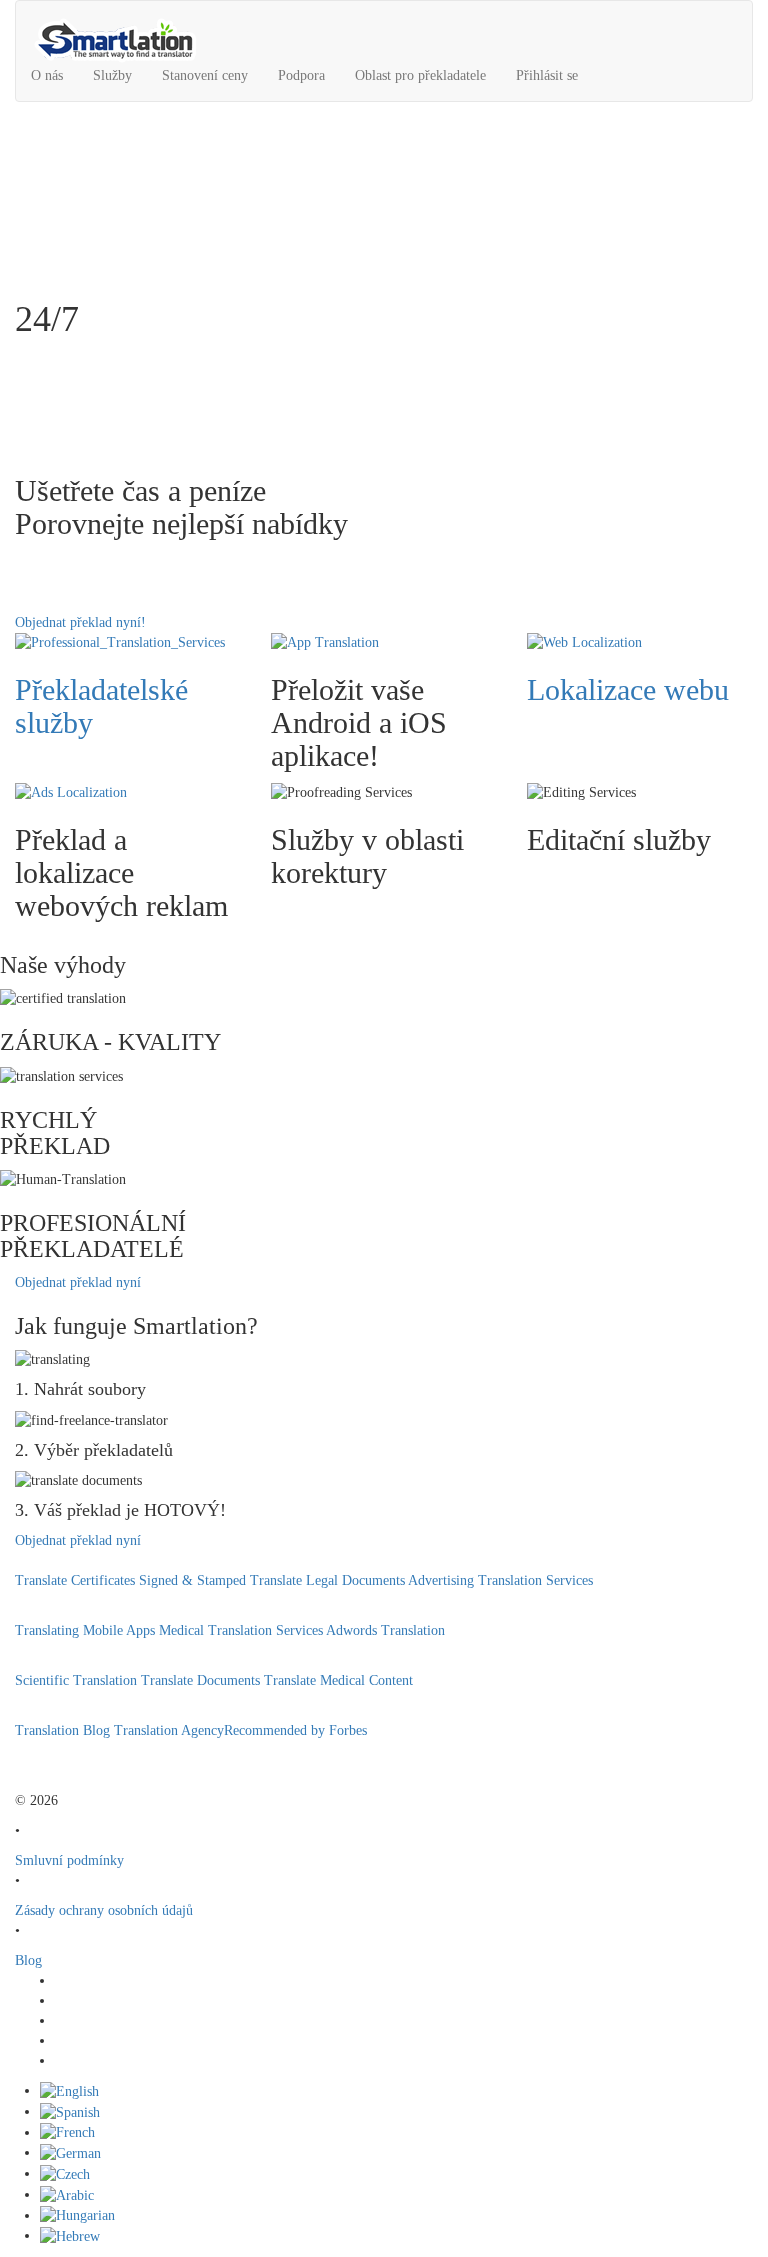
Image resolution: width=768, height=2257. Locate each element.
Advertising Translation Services (500, 1580)
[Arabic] (67, 2194)
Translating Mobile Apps (85, 1630)
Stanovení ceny (205, 75)
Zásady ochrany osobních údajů (104, 1910)
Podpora (301, 75)
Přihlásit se (547, 75)
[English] (69, 2090)
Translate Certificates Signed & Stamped (130, 1580)
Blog (28, 1960)
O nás (47, 75)
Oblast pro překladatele (420, 75)
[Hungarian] (77, 2215)
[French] (67, 2132)
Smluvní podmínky (69, 1860)
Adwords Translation (385, 1630)
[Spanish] (70, 2111)
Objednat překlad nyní (78, 1282)
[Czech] (65, 2173)
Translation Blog (62, 1730)
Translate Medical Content (338, 1680)
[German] (70, 2152)
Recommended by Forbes (295, 1730)
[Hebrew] (70, 2235)
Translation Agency (169, 1730)
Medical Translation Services (241, 1630)
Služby (112, 75)
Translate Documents (200, 1680)
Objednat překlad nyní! (80, 622)
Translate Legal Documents (327, 1580)
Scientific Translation (76, 1680)
